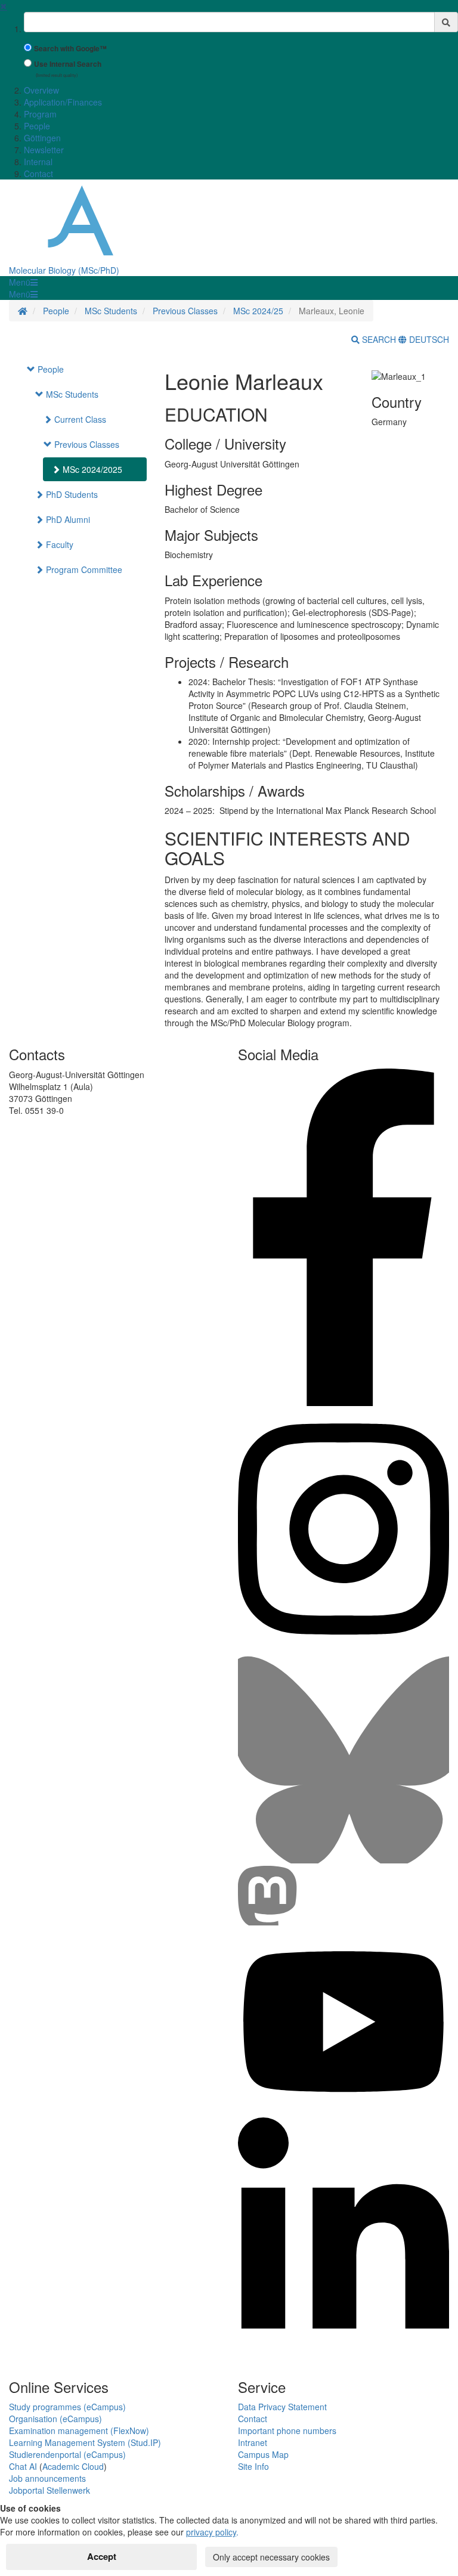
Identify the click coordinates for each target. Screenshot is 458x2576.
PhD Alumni (67, 519)
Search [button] (379, 339)
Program (40, 114)
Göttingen (42, 138)
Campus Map (263, 2454)
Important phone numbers (287, 2431)
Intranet (253, 2442)
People (37, 126)
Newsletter (44, 150)
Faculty (58, 544)
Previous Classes (185, 311)
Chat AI (23, 2466)
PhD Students (71, 494)
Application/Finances (63, 102)
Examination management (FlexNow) (79, 2431)
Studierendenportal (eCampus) (67, 2454)
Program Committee (83, 569)
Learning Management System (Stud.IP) (85, 2442)
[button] (23, 282)
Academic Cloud (73, 2466)
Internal (38, 162)
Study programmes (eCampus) (67, 2407)
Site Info (253, 2466)
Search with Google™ (70, 49)
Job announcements (47, 2478)
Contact (38, 174)
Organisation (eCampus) (55, 2419)
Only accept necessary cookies (271, 2557)
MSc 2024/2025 (91, 469)
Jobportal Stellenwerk (49, 2490)
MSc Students (111, 311)
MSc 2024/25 (258, 311)
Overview (41, 90)
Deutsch (428, 339)
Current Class (79, 419)
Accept (102, 2556)
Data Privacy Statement (282, 2407)
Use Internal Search (68, 64)
